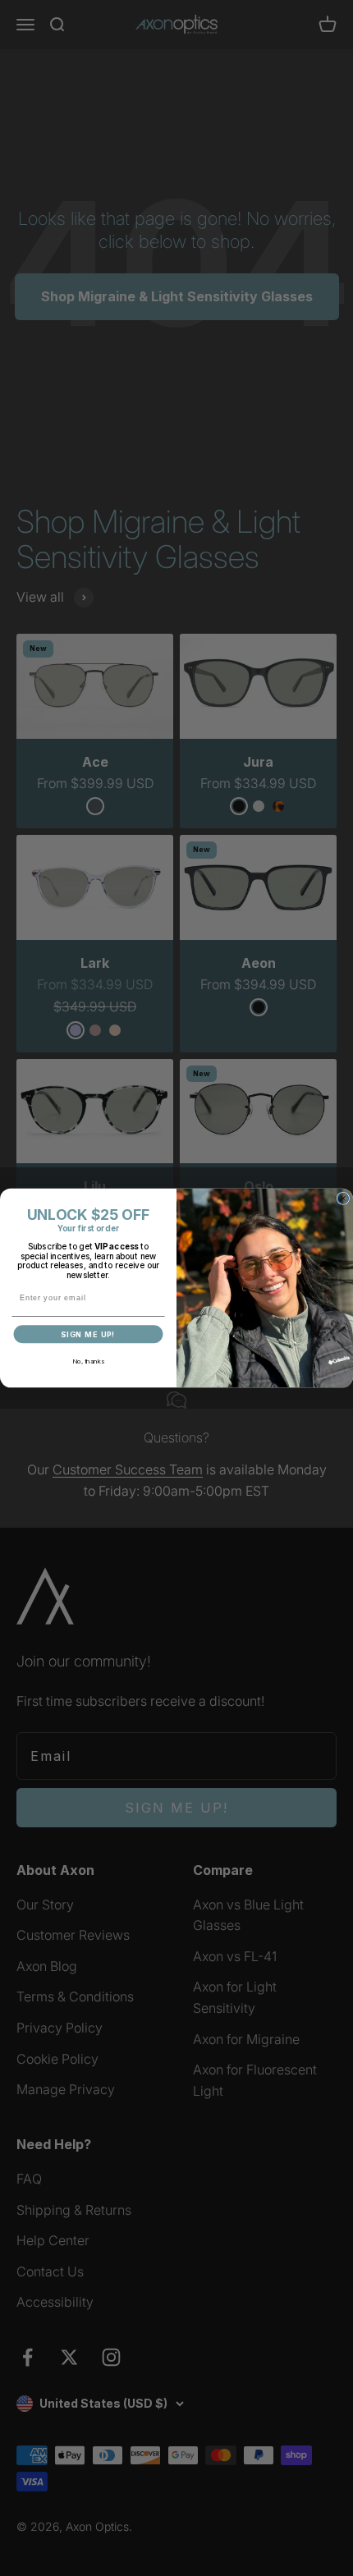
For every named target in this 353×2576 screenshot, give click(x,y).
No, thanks (88, 1361)
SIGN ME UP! (88, 1334)
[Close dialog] (343, 1198)
